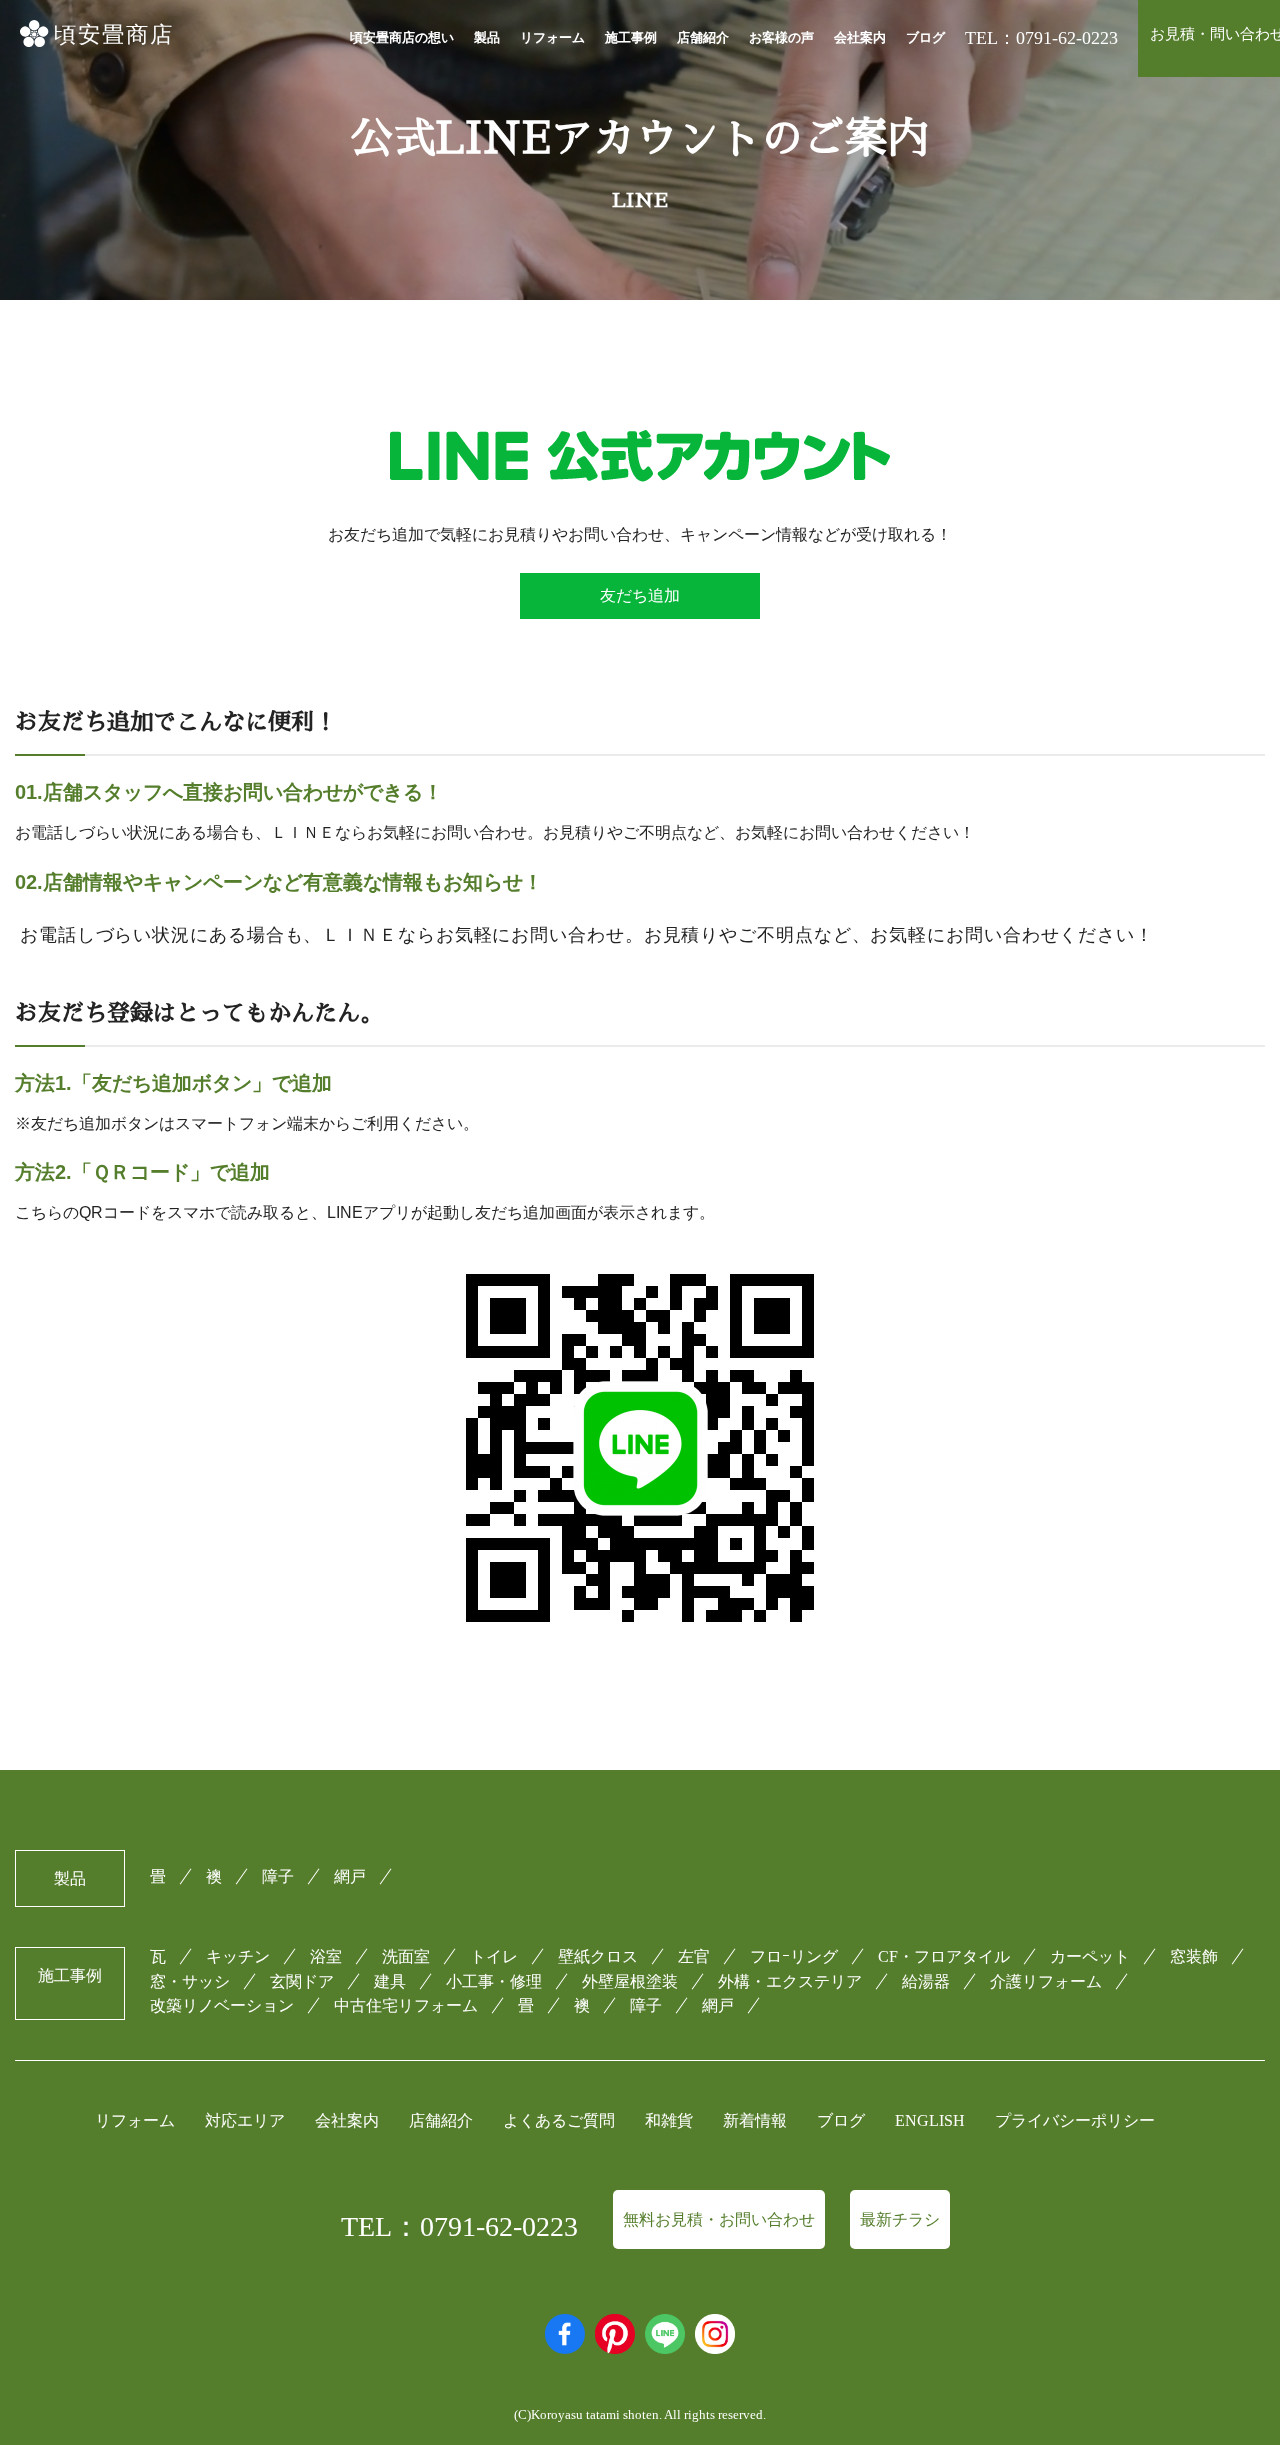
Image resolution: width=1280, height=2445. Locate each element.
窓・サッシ (190, 1981)
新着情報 (755, 2120)
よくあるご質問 (559, 2120)
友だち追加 (640, 595)
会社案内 (860, 37)
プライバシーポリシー (1075, 2120)
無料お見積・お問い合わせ (719, 2219)
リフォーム (552, 37)
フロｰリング (794, 1956)
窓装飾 (1194, 1956)
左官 (694, 1956)
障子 (278, 1876)
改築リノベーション (222, 2005)
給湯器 (926, 1981)
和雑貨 (669, 2120)
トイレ (494, 1956)
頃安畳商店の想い (402, 37)
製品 (487, 37)
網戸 (350, 1876)
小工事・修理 (494, 1981)
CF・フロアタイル (944, 1956)
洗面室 (406, 1956)
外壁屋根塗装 (630, 1981)
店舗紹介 (703, 37)
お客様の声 (781, 37)
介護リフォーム (1046, 1981)
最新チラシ (900, 2219)
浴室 (326, 1956)
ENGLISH (930, 2120)
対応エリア (245, 2120)
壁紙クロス (598, 1956)
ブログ (925, 37)
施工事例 (631, 37)
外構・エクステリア (790, 1981)
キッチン (238, 1956)
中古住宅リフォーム (406, 2005)
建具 (390, 1981)
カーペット (1090, 1956)
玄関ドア (302, 1981)
